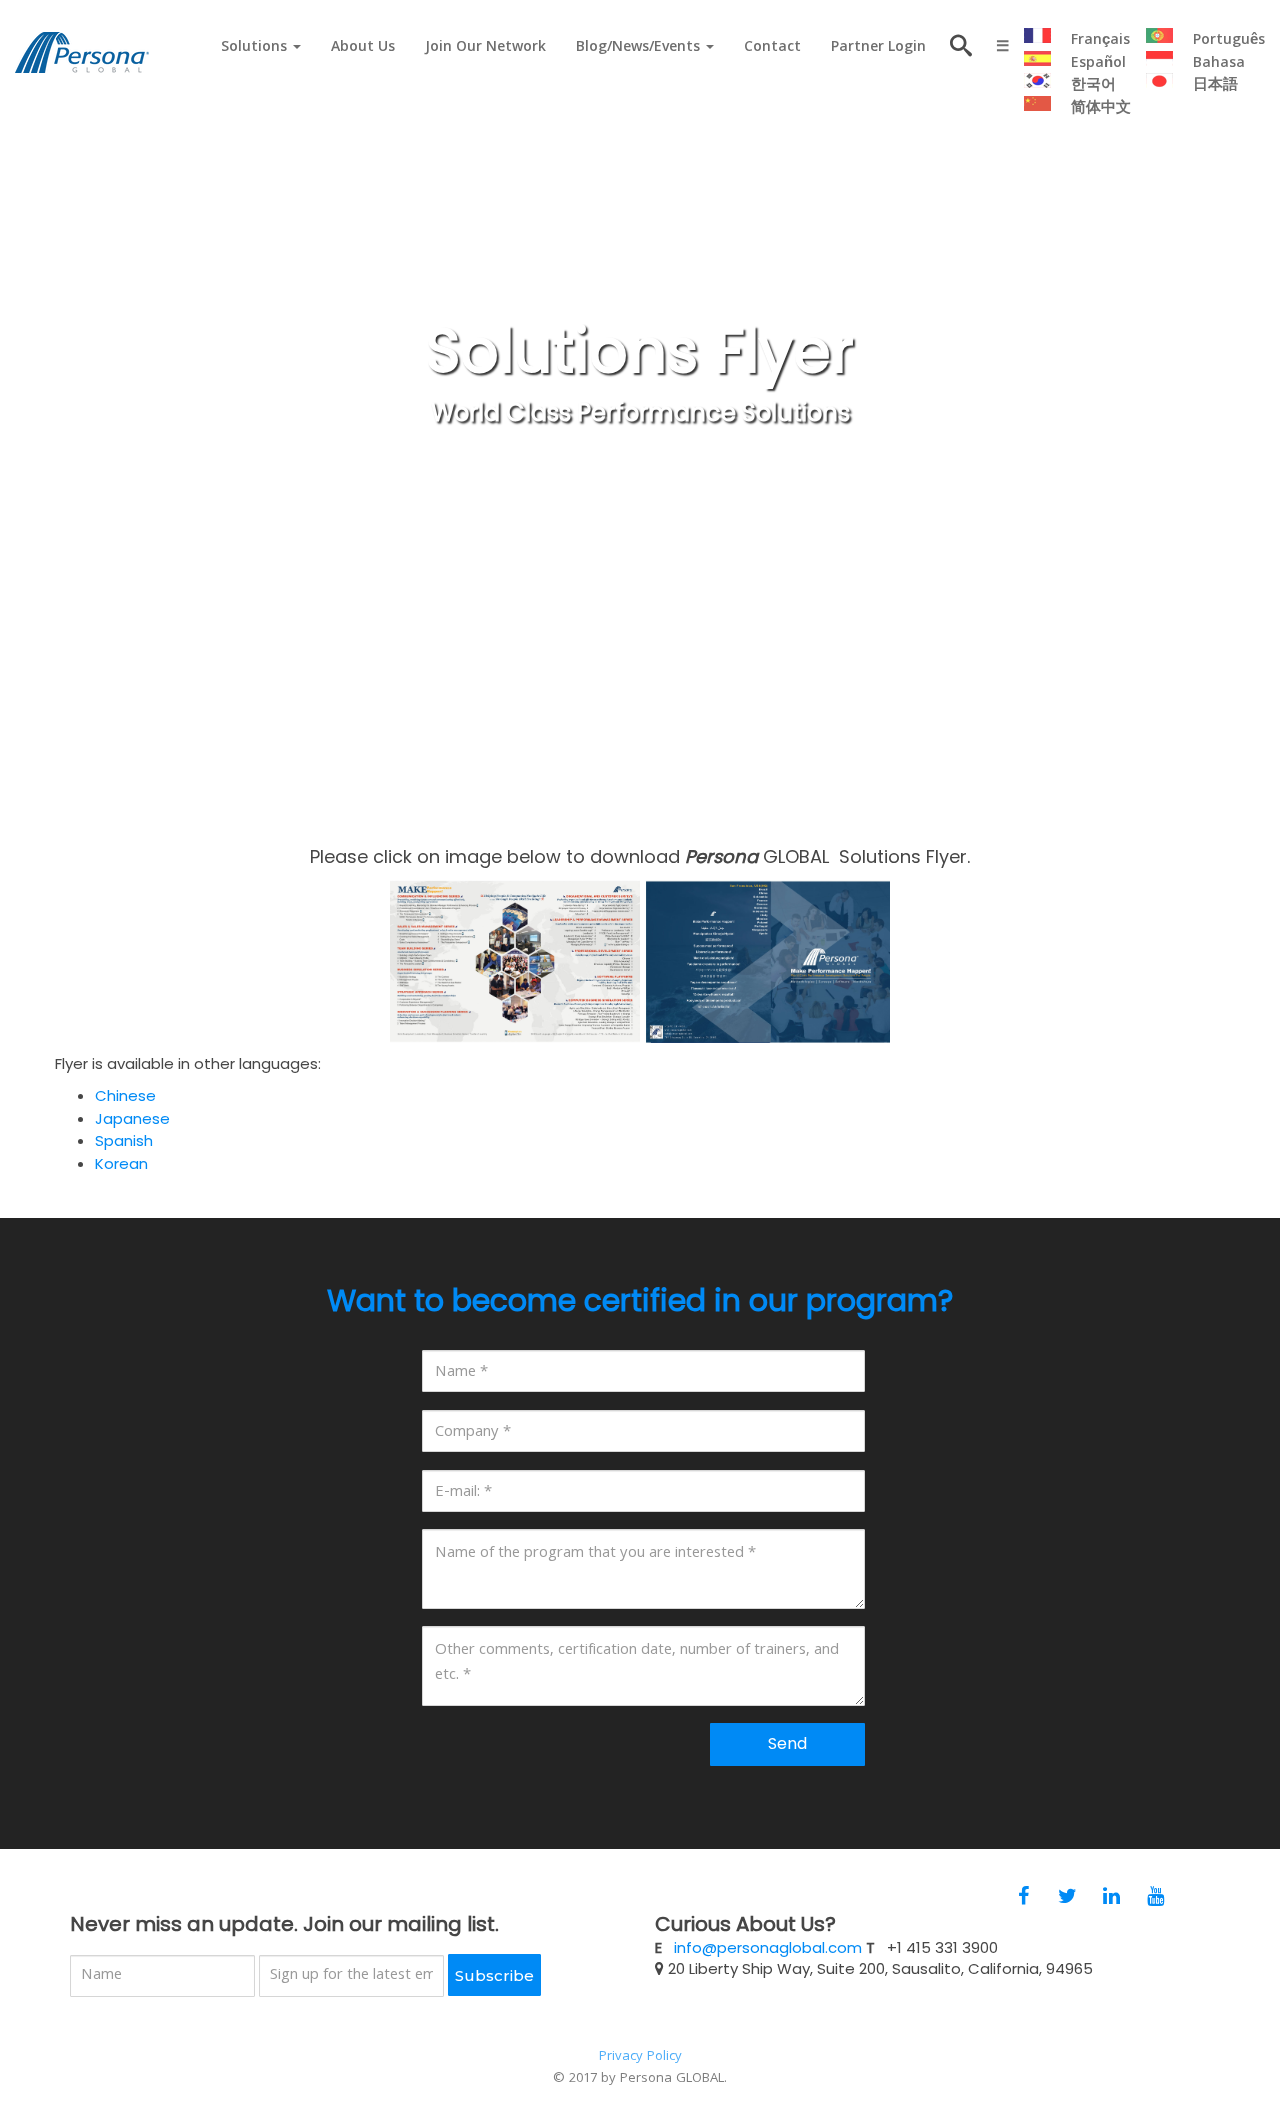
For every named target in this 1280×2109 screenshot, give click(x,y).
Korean (121, 1163)
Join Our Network (485, 48)
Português (1229, 41)
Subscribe (494, 1975)
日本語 (1215, 86)
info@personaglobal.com (768, 1947)
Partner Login (878, 48)
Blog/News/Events (640, 48)
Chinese (125, 1095)
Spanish (124, 1140)
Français (1100, 41)
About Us (363, 48)
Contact (772, 48)
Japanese (132, 1118)
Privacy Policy (640, 2057)
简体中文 (1101, 109)
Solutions (256, 48)
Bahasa (1219, 64)
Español (1098, 64)
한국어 (1093, 86)
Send (787, 1743)
